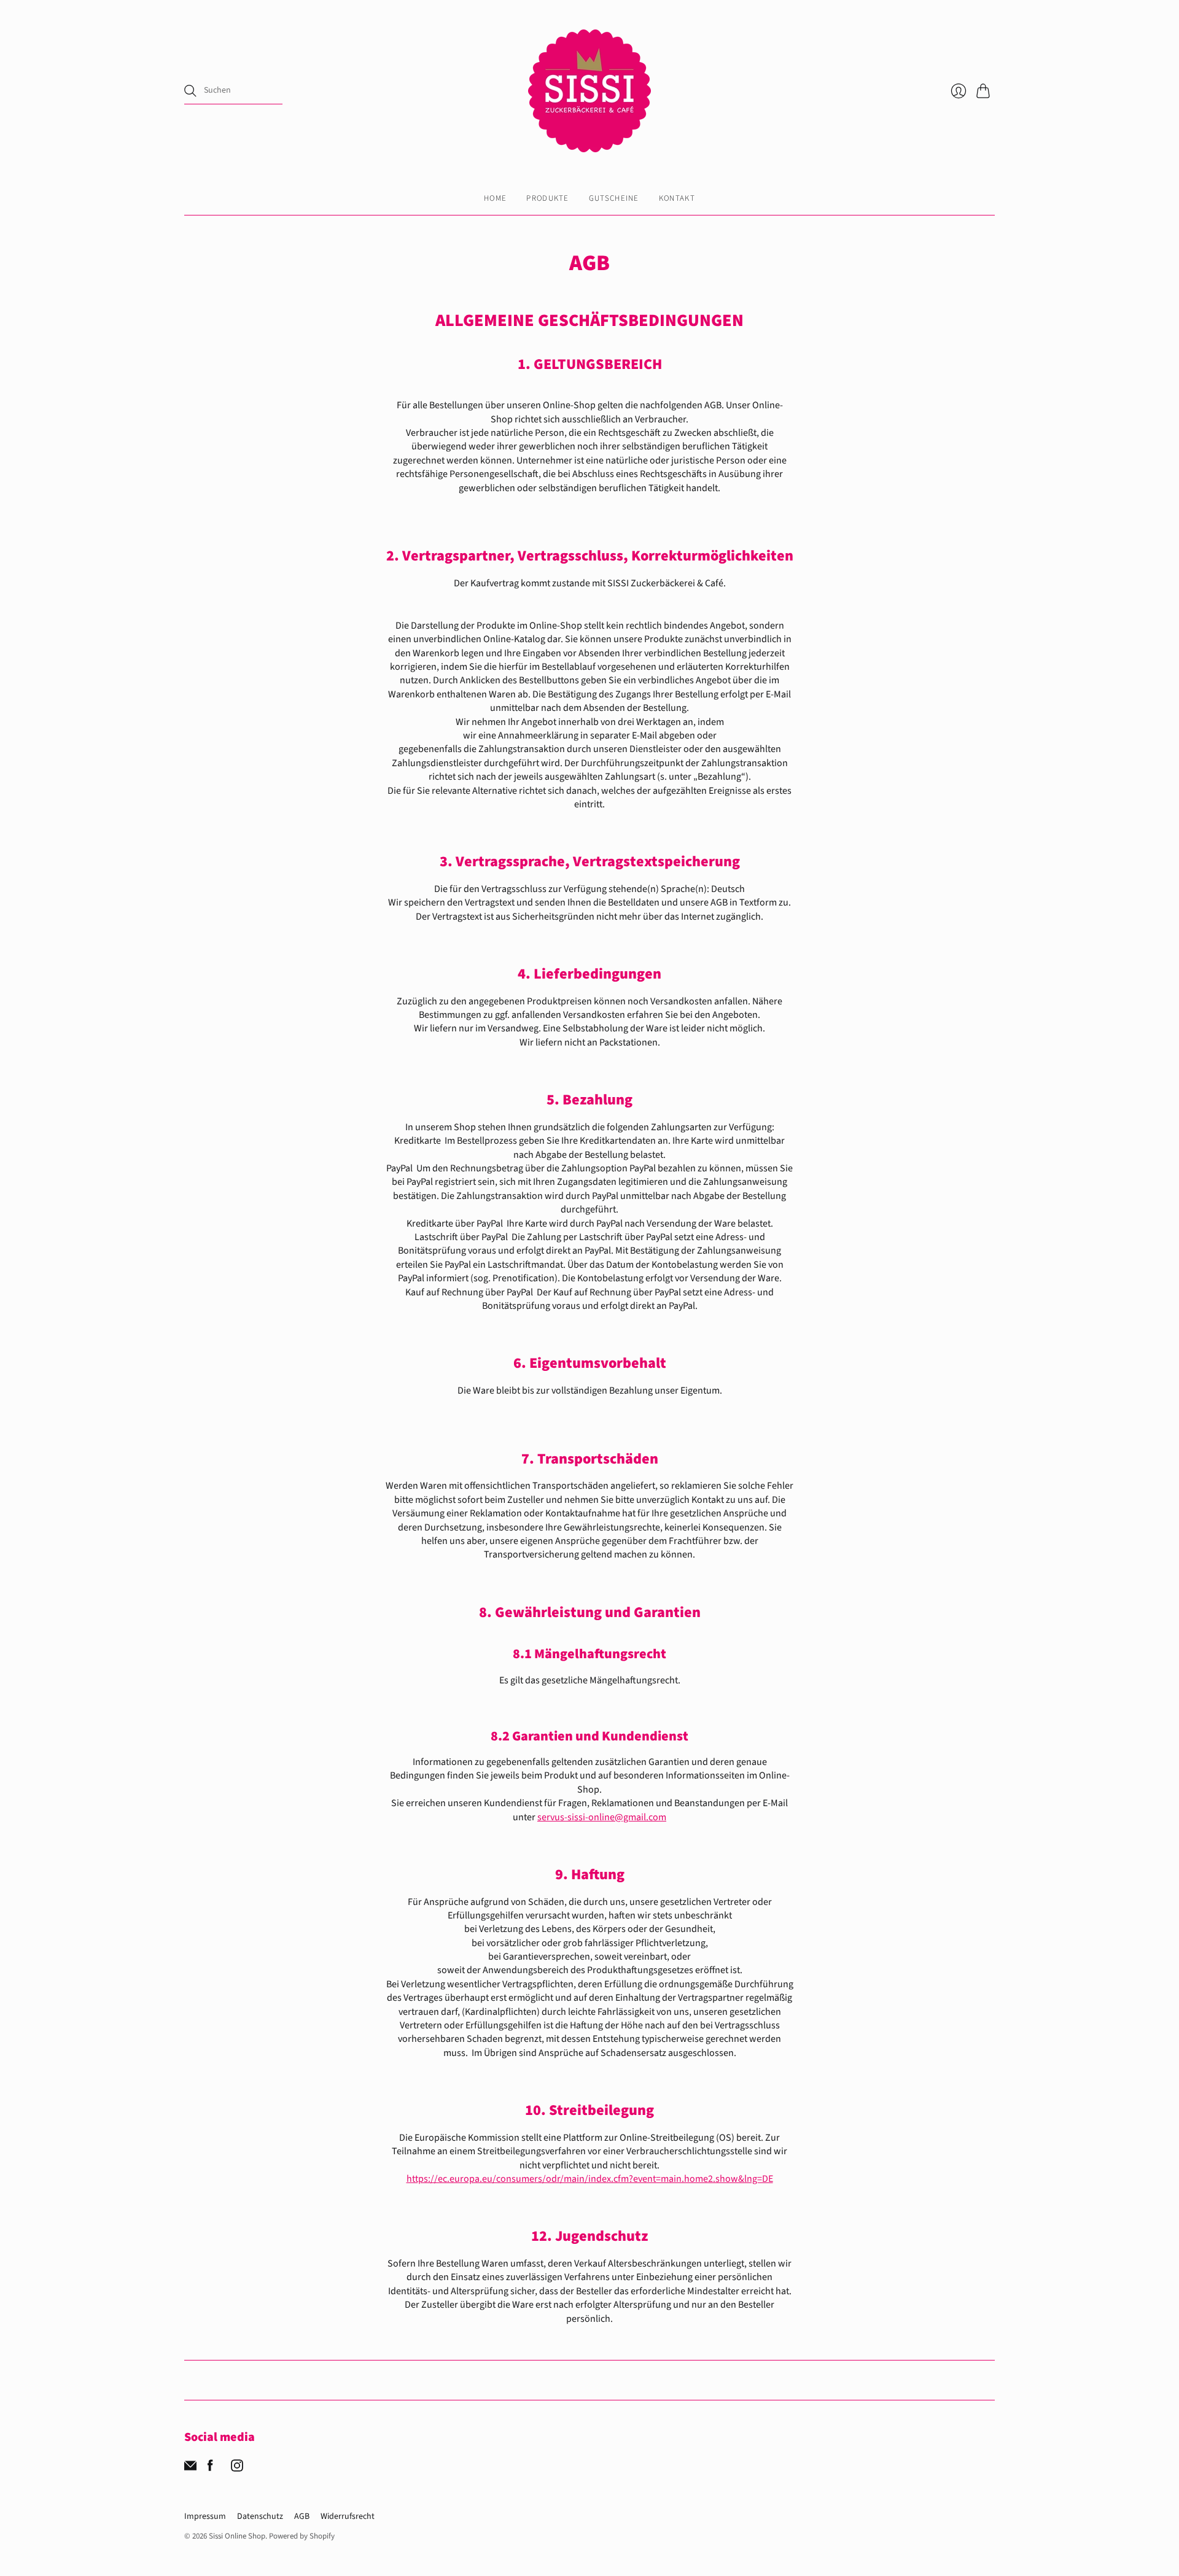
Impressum (205, 2516)
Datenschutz (260, 2516)
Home (495, 198)
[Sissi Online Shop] (589, 91)
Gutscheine (614, 198)
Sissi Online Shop (237, 2536)
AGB (302, 2516)
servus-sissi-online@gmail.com (602, 1817)
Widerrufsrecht (348, 2516)
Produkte (547, 198)
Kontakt (677, 198)
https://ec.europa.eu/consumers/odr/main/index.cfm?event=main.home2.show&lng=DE (590, 2179)
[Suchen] (190, 91)
